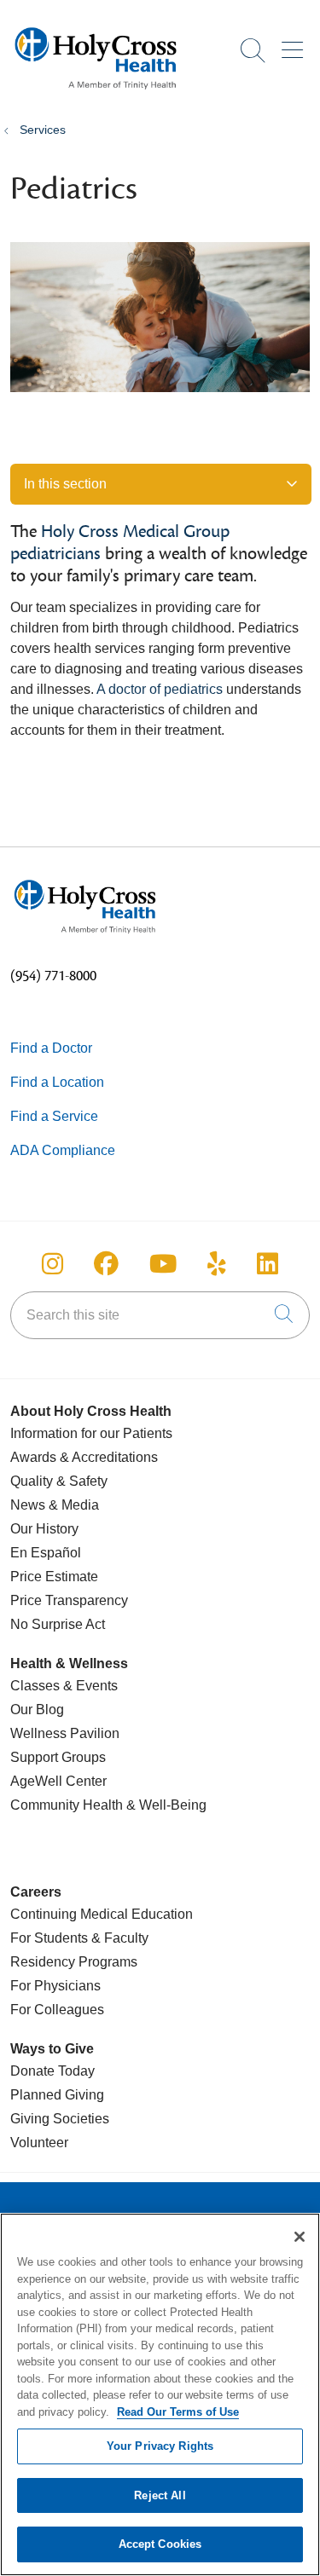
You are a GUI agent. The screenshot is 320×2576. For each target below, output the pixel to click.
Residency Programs (74, 1962)
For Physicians (55, 1986)
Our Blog (37, 1710)
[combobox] (160, 1315)
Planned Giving (57, 2095)
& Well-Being (165, 1805)
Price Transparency (69, 1600)
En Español (46, 1553)
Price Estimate (54, 1577)
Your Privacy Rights (160, 2446)
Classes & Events (64, 1686)
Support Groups (58, 1757)
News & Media (55, 1505)
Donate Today (52, 2071)
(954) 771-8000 (53, 976)
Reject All (160, 2495)
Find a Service (54, 1116)
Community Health (67, 1805)
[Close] (300, 2237)
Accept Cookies (160, 2544)
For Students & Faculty (79, 1938)
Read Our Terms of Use (178, 2412)
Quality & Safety (59, 1481)
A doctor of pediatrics (160, 689)
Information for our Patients (91, 1433)
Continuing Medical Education (102, 1914)
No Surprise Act (58, 1624)
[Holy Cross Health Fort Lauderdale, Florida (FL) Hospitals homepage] (96, 93)
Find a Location (57, 1082)
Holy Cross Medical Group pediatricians (120, 543)
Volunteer (39, 2143)
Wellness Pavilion (65, 1733)
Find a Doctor (51, 1048)
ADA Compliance (63, 1150)
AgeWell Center (58, 1781)
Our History (44, 1529)
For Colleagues (57, 2010)
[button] (296, 44)
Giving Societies (60, 2119)
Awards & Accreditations (84, 1457)
